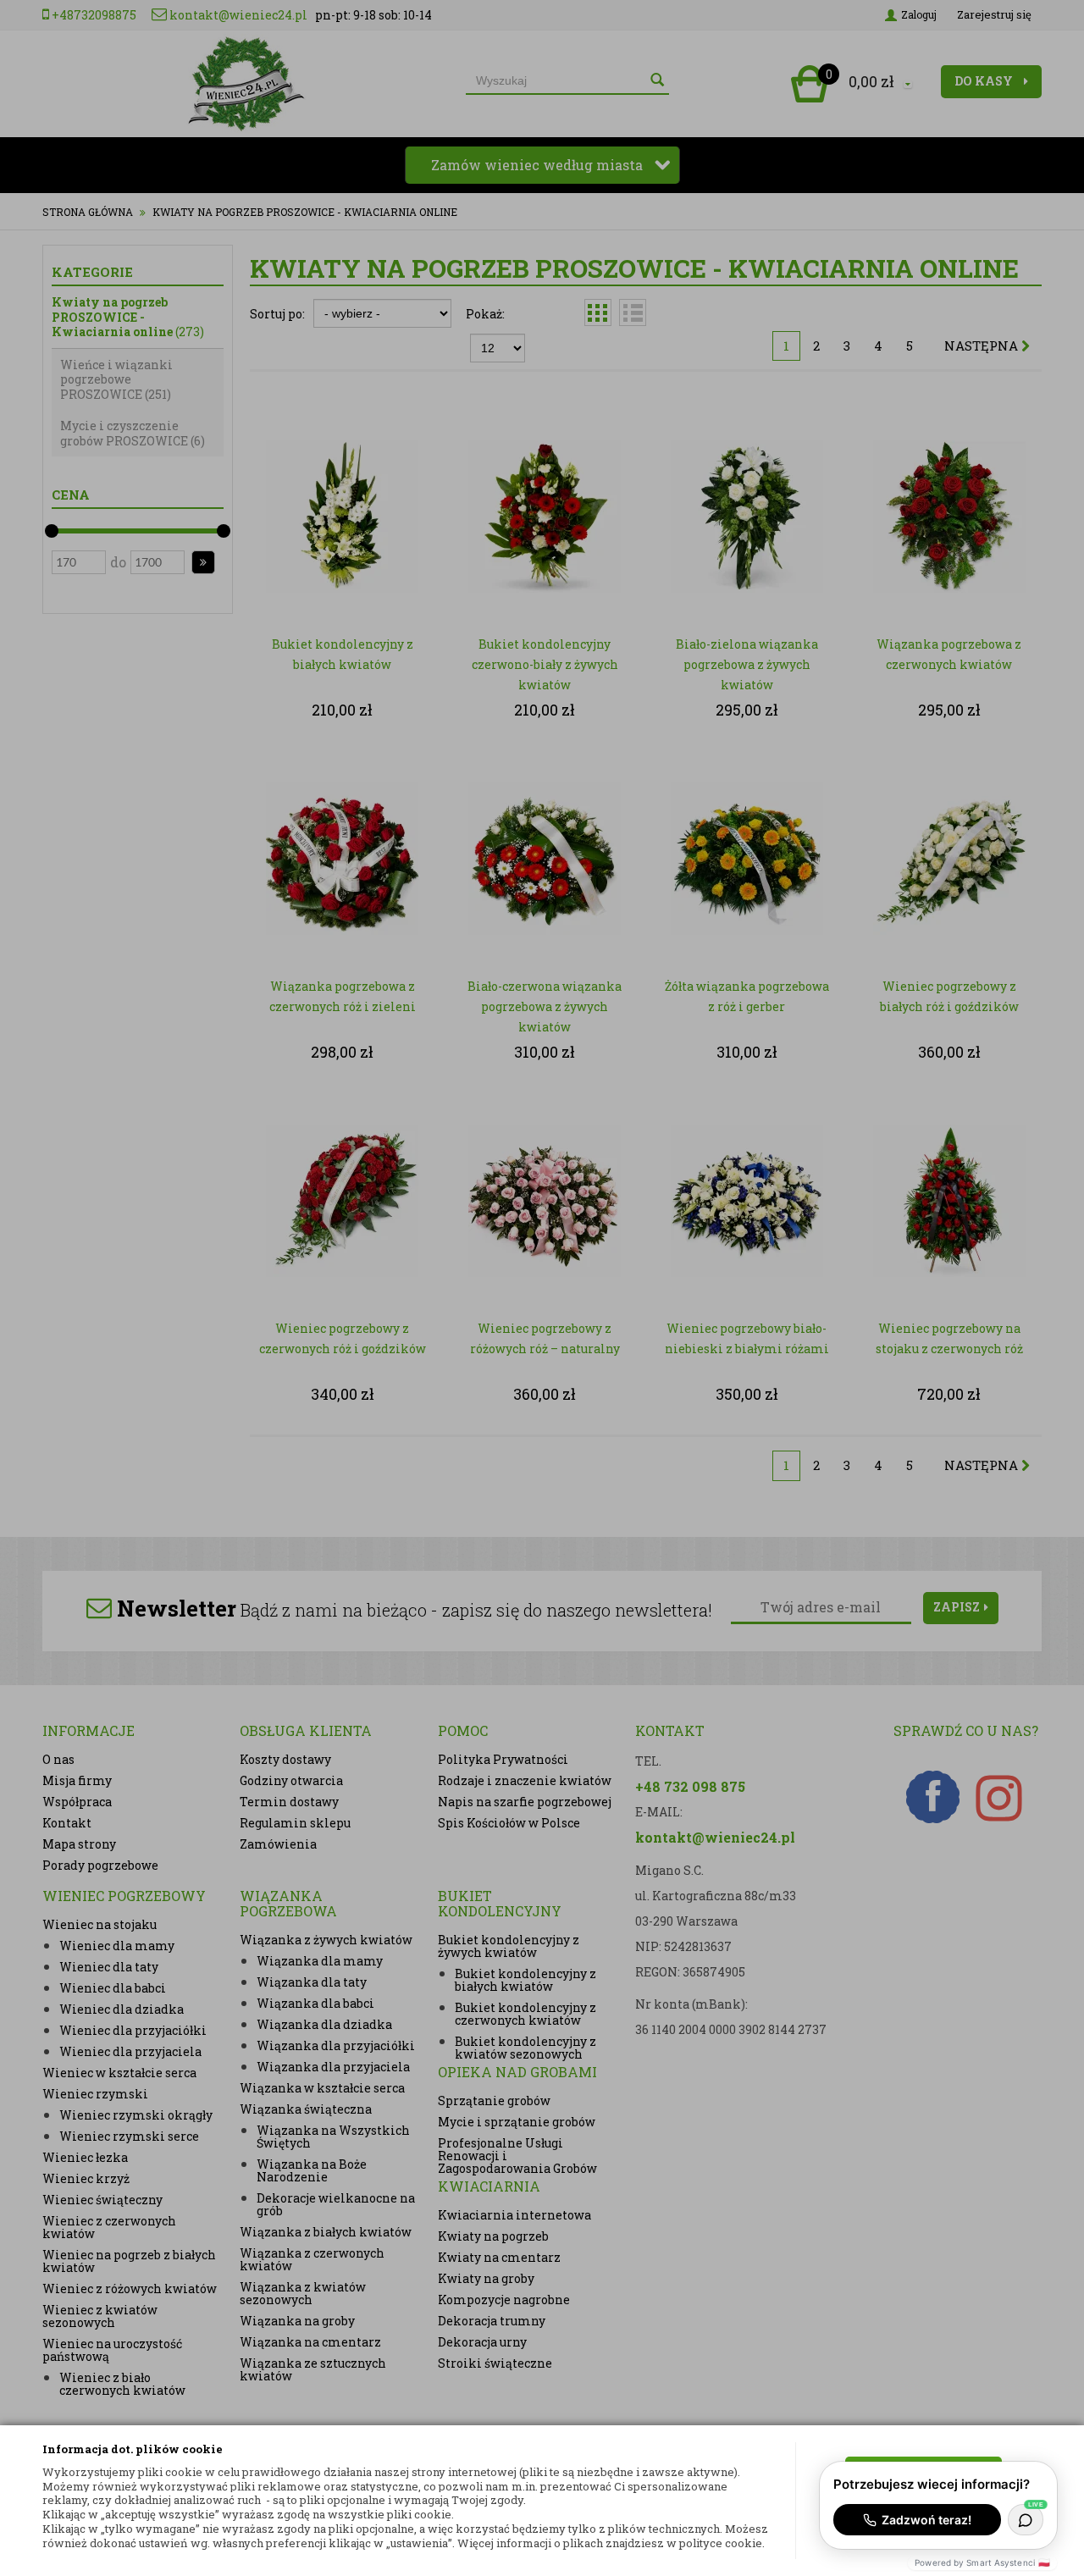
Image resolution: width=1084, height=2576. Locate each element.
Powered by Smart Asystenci (982, 2562)
